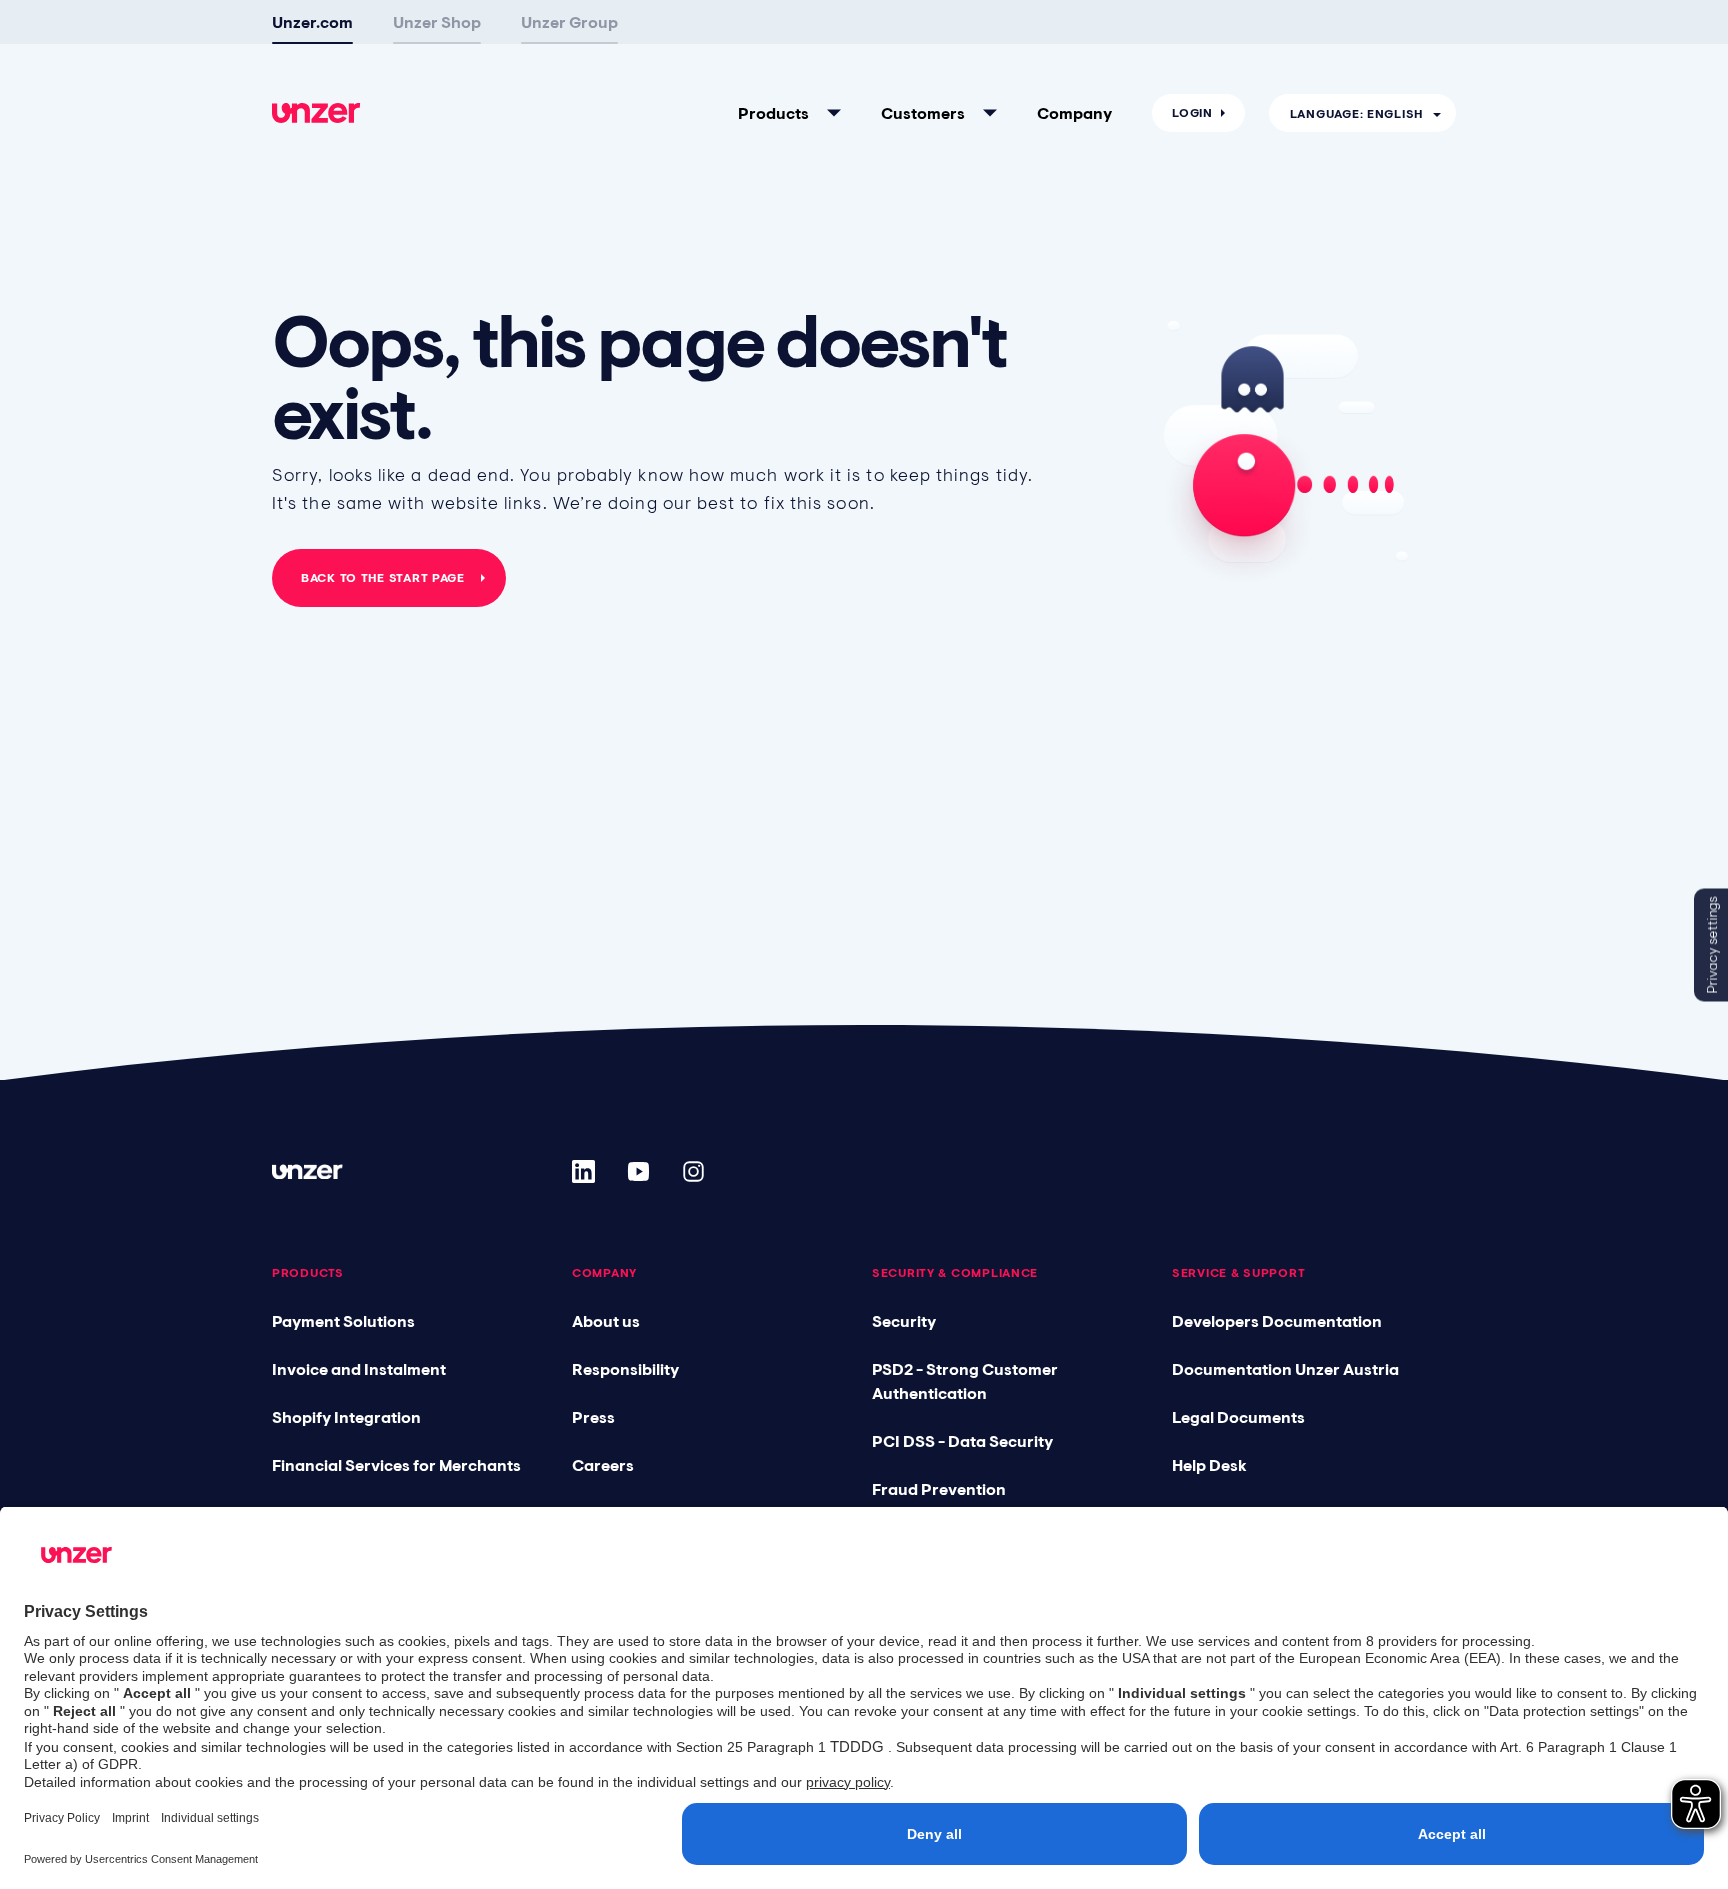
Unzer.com (312, 22)
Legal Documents (1238, 1417)
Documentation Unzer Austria (1285, 1369)
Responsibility (625, 1369)
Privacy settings (1712, 944)
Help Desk (1209, 1465)
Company (1074, 113)
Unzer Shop (437, 22)
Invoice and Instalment (359, 1369)
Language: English (1356, 114)
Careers (603, 1465)
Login (1192, 113)
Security (904, 1321)
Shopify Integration (346, 1417)
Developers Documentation (1277, 1321)
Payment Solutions (343, 1321)
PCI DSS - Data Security (962, 1441)
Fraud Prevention (939, 1489)
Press (593, 1417)
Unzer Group (569, 22)
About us (606, 1321)
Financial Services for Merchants (396, 1465)
